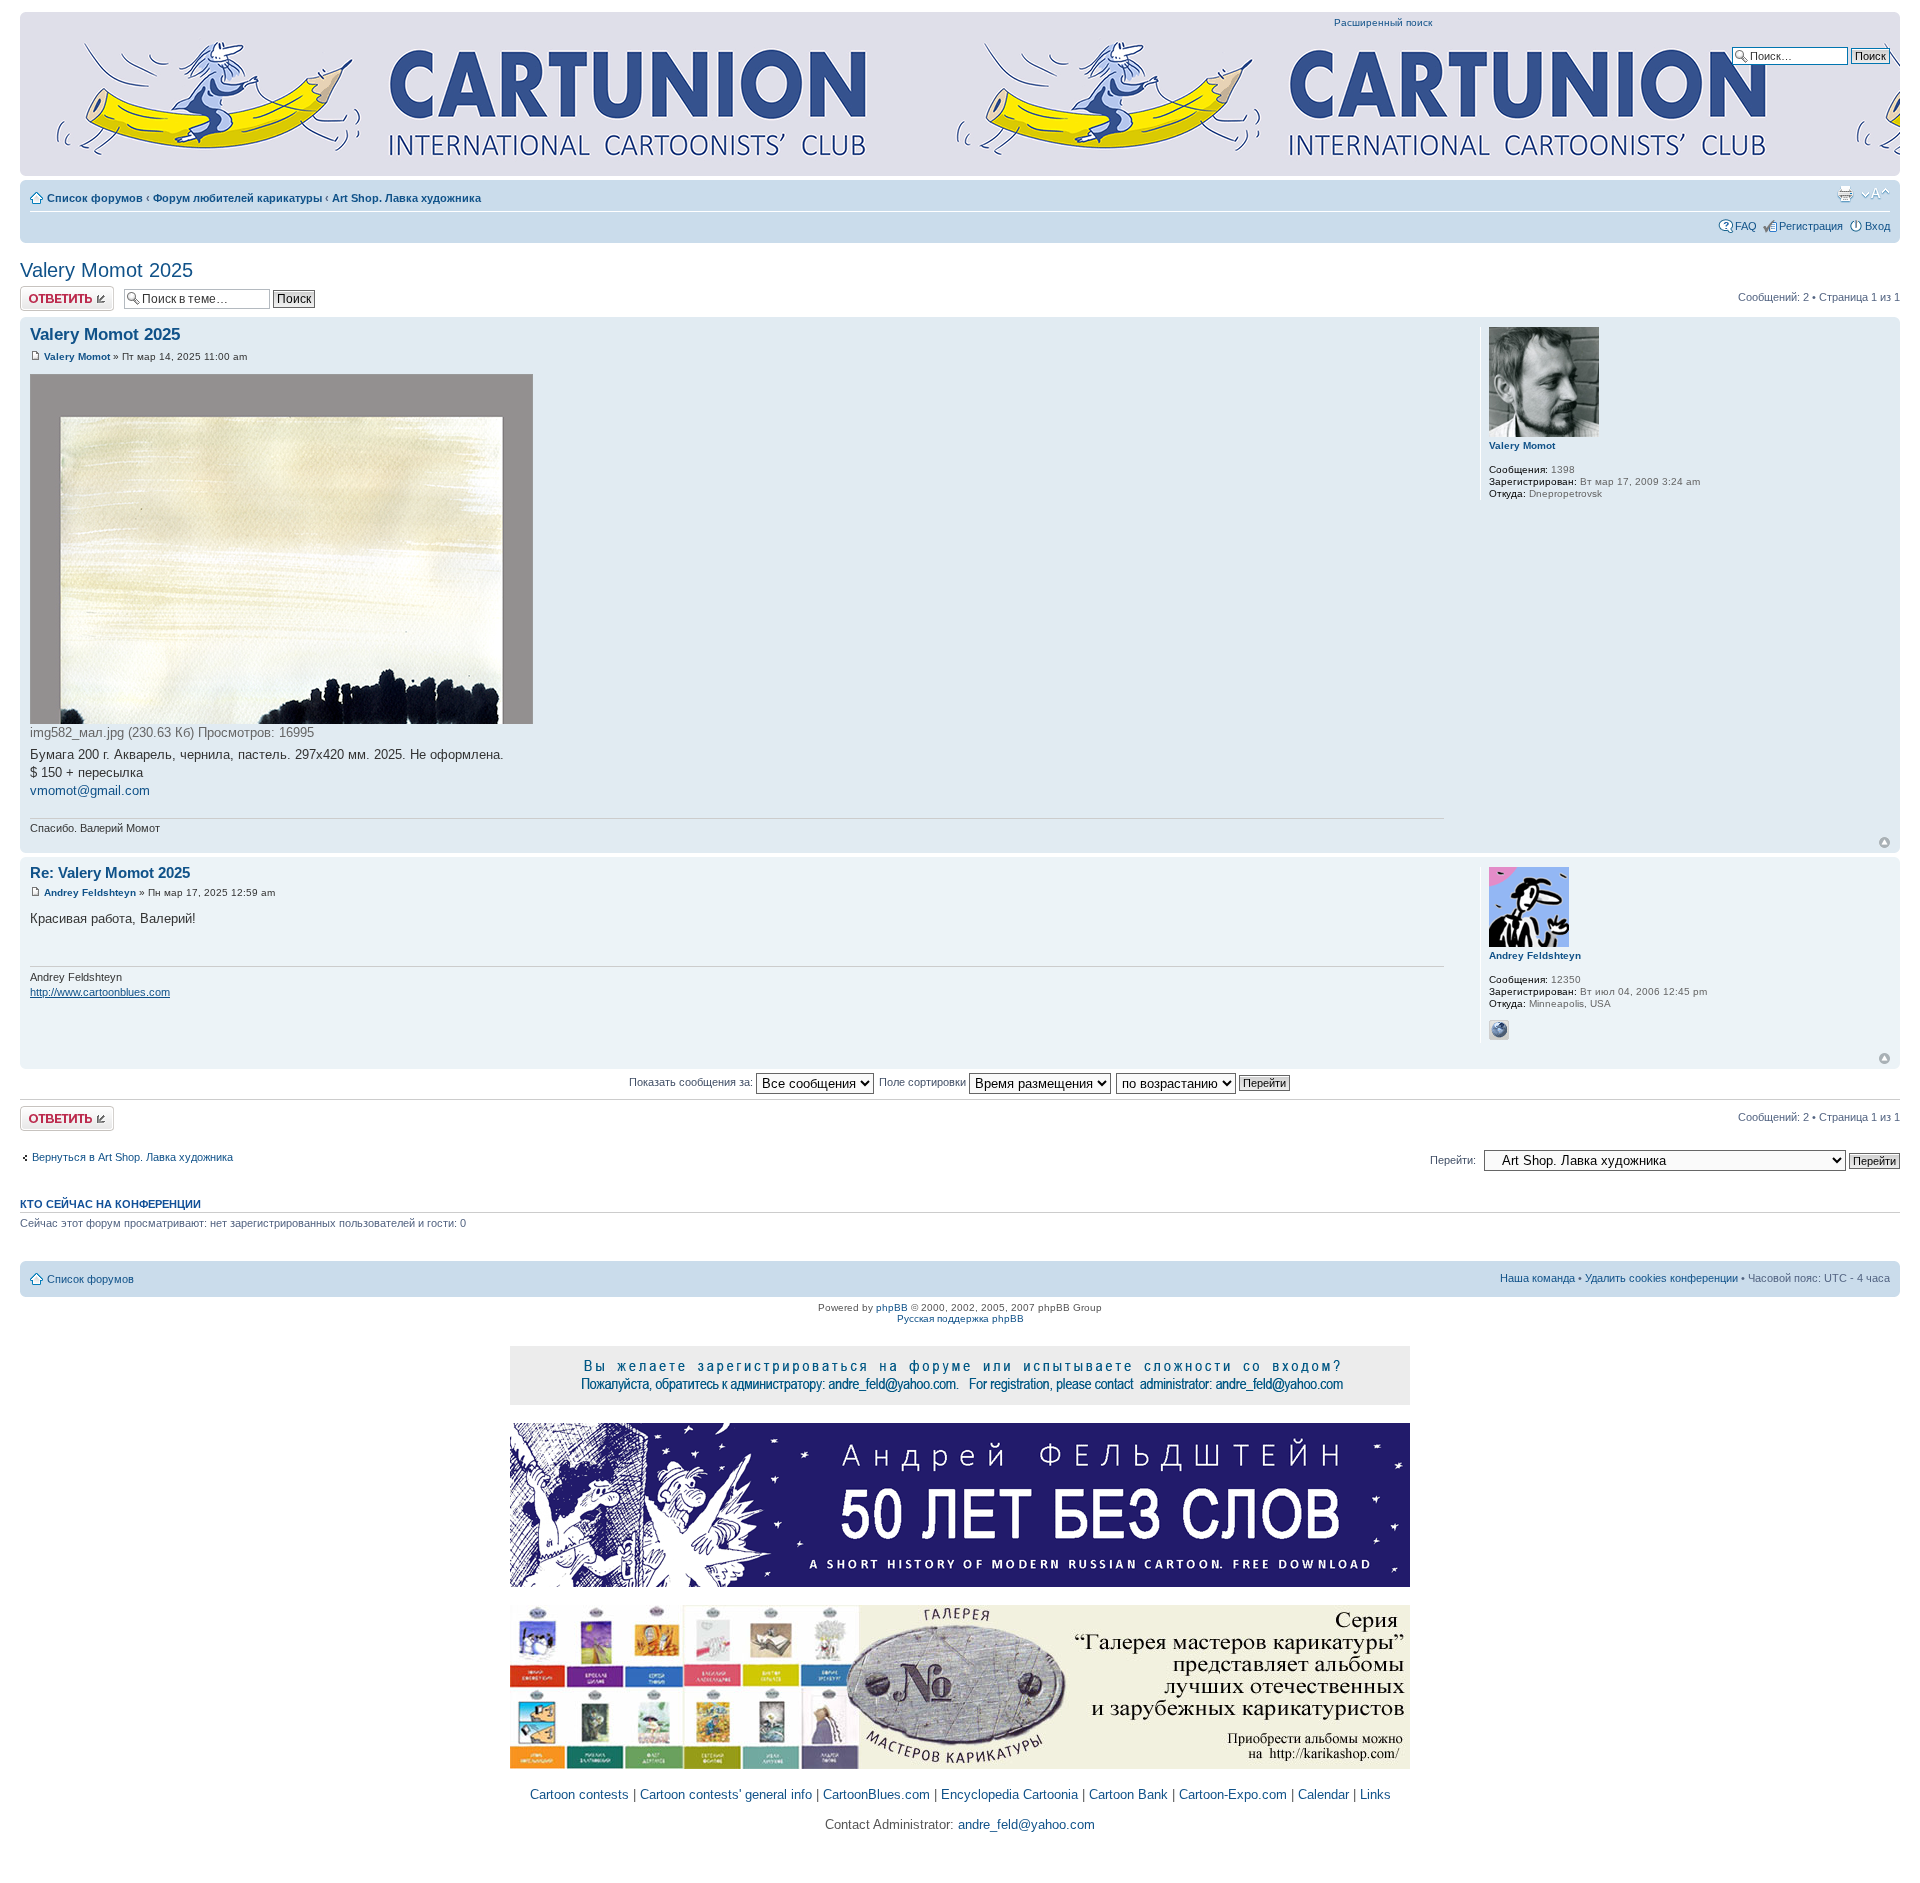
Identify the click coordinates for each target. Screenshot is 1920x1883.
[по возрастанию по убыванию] (1204, 1082)
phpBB (892, 1307)
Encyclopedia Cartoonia (1009, 1794)
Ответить (44, 292)
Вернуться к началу (1884, 842)
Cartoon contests (579, 1794)
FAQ (1746, 226)
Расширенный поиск (1383, 22)
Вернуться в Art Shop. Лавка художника (132, 1157)
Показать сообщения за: (692, 1082)
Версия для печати (1845, 194)
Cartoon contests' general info (726, 1794)
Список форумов (95, 198)
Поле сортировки (924, 1082)
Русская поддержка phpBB (960, 1318)
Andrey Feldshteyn (90, 892)
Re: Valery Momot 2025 (110, 872)
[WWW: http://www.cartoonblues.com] (1499, 1030)
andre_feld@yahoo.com (1024, 1824)
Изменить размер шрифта (1875, 194)
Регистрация (1811, 226)
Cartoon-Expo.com (1233, 1794)
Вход (1877, 226)
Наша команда (1537, 1278)
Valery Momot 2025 (106, 270)
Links (1375, 1794)
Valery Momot (77, 356)
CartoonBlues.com (876, 1794)
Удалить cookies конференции (1661, 1278)
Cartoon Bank (1128, 1794)
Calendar (1323, 1794)
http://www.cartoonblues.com (100, 992)
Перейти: (1453, 1160)
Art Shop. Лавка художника (406, 198)
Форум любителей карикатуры (237, 198)
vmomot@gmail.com (90, 790)
